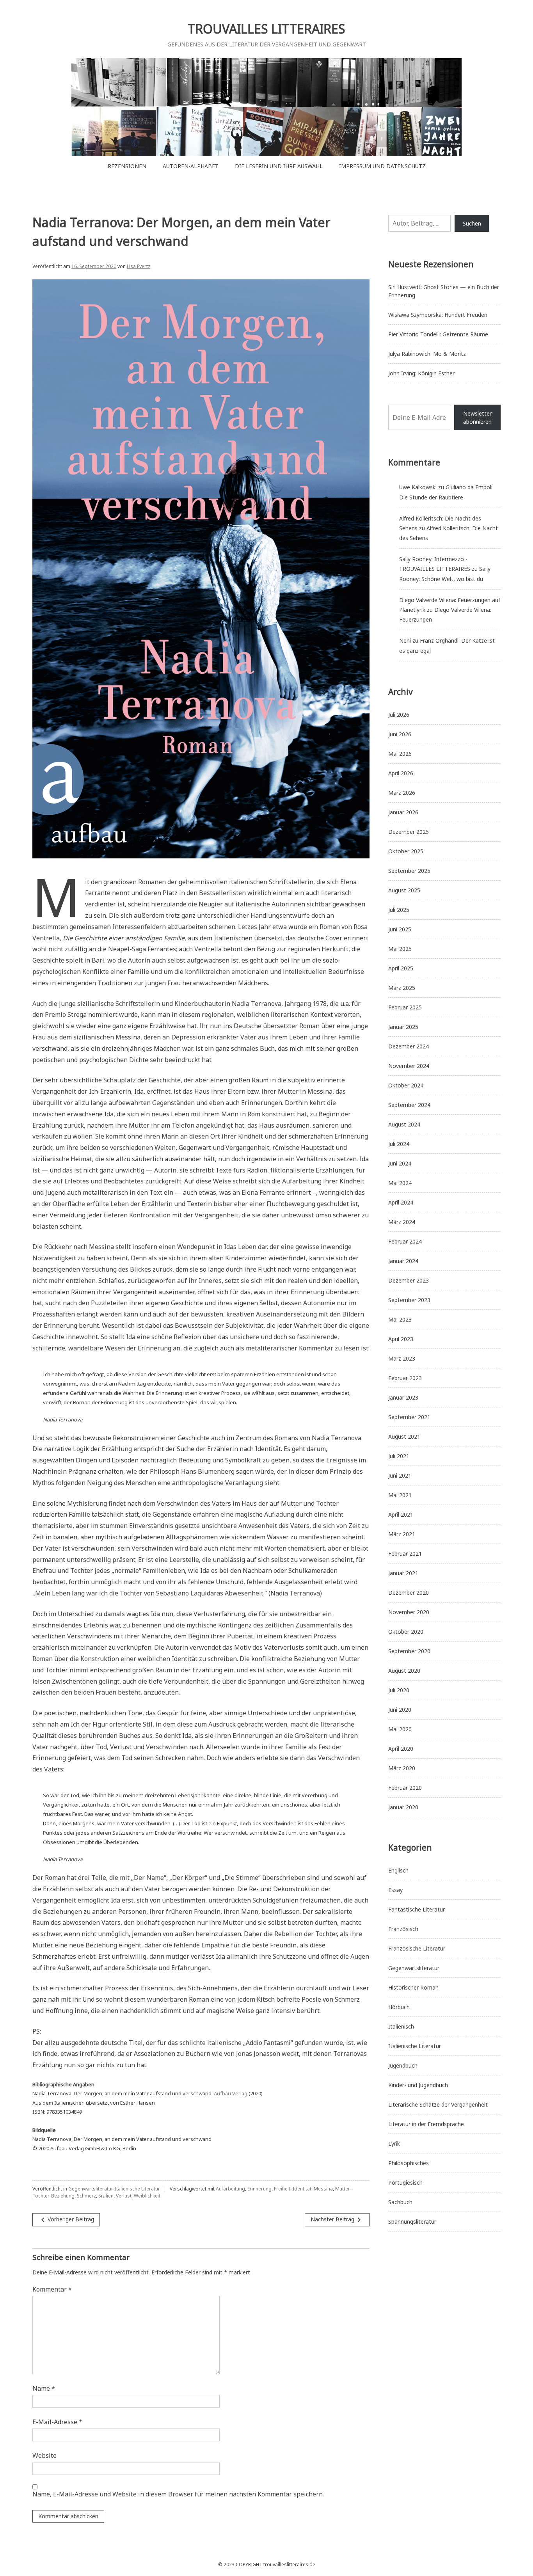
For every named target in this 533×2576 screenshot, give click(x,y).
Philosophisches (409, 2163)
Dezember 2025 (409, 832)
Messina (323, 2189)
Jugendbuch (403, 2065)
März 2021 (402, 1534)
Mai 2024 (400, 1183)
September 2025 (409, 871)
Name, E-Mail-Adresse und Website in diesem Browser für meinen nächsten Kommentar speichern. (178, 2494)
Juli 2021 (399, 1456)
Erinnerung (259, 2189)
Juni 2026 (400, 734)
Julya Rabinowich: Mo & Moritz (427, 354)
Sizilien (106, 2196)
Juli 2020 (399, 1690)
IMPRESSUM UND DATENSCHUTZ (382, 166)
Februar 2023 (405, 1378)
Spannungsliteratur (412, 2222)
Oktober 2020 (406, 1632)
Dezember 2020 (409, 1593)
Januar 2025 (403, 1027)
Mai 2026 (400, 754)
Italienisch (401, 2026)
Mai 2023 (400, 1319)
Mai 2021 (400, 1495)
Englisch (398, 1870)
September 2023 (409, 1300)
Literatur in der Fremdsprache (426, 2124)
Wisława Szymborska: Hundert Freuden (438, 315)
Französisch (403, 1929)
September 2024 (409, 1105)
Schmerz (86, 2196)
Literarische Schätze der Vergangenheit (438, 2104)
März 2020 (402, 1768)
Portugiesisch (405, 2182)
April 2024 (401, 1202)
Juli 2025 (399, 910)
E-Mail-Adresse (57, 2422)
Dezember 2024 (409, 1046)
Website (44, 2455)
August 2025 (404, 890)
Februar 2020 (405, 1788)
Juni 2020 (400, 1710)
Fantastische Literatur (417, 1909)
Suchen (472, 223)
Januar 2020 (403, 1807)
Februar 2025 (405, 1007)
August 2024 (404, 1124)
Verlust (124, 2196)
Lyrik (394, 2143)
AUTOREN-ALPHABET (191, 166)
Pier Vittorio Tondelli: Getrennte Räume (438, 334)
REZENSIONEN (127, 166)
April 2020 (401, 1749)
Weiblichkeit (147, 2196)
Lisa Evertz (139, 266)
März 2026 (402, 793)
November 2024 (409, 1066)
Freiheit (282, 2189)
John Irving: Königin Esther (421, 373)
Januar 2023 (403, 1397)
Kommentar (52, 2289)
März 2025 (402, 988)
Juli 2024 (399, 1144)
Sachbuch (400, 2202)
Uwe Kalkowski (418, 487)
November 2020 (409, 1612)
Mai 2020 (400, 1729)
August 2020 (404, 1671)
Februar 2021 (405, 1554)
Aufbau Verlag (231, 2093)
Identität (302, 2189)
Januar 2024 (403, 1261)
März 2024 (402, 1222)
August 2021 (404, 1436)
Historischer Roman (413, 1987)
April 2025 (401, 968)
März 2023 (402, 1358)
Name (44, 2388)
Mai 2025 (400, 949)
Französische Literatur (417, 1948)
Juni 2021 (400, 1475)
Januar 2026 (403, 812)
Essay (395, 1890)
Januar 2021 (403, 1573)
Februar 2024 (405, 1241)
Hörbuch (399, 2007)
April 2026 (401, 773)
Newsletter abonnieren (477, 417)
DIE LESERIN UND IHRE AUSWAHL (279, 166)
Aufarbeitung (230, 2189)
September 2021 (409, 1417)
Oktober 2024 (406, 1085)
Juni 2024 (400, 1163)
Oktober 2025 (406, 851)
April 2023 (401, 1339)
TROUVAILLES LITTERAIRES (266, 29)
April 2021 (401, 1515)
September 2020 (409, 1651)
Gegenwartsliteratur (90, 2189)
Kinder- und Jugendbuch (418, 2085)
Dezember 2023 (409, 1280)
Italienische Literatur (137, 2189)
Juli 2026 (399, 715)
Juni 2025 (400, 929)
